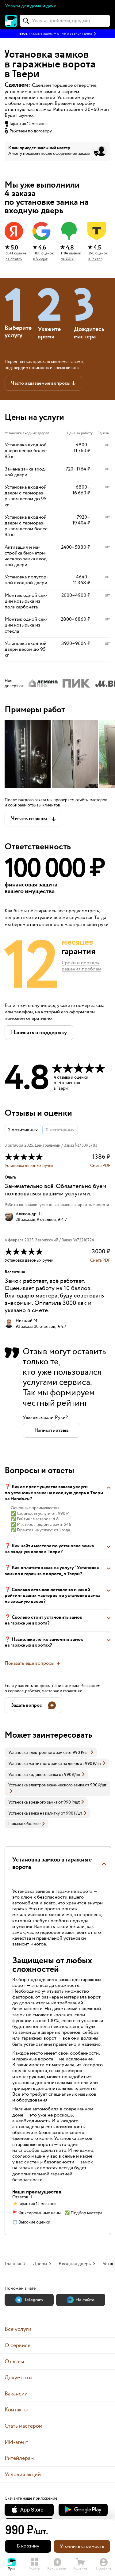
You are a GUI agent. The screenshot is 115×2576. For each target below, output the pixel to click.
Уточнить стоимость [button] (82, 2546)
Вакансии (16, 2394)
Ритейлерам (19, 2458)
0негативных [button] (60, 1130)
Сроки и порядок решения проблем (81, 966)
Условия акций (23, 2474)
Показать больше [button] (24, 1824)
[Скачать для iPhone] (29, 2510)
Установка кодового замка (33, 1775)
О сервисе (17, 2345)
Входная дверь (75, 2264)
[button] (57, 34)
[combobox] (65, 21)
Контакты (16, 2410)
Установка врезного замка (33, 1802)
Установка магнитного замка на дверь (44, 1764)
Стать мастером (23, 2426)
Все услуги (18, 2329)
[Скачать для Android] (83, 2510)
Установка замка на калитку (34, 1813)
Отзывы (14, 2362)
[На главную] (11, 21)
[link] (51, 1752)
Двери (40, 2264)
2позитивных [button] (23, 1130)
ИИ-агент (16, 2442)
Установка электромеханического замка (46, 1785)
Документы (19, 2378)
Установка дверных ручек (29, 1166)
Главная (13, 2264)
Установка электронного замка (37, 1753)
